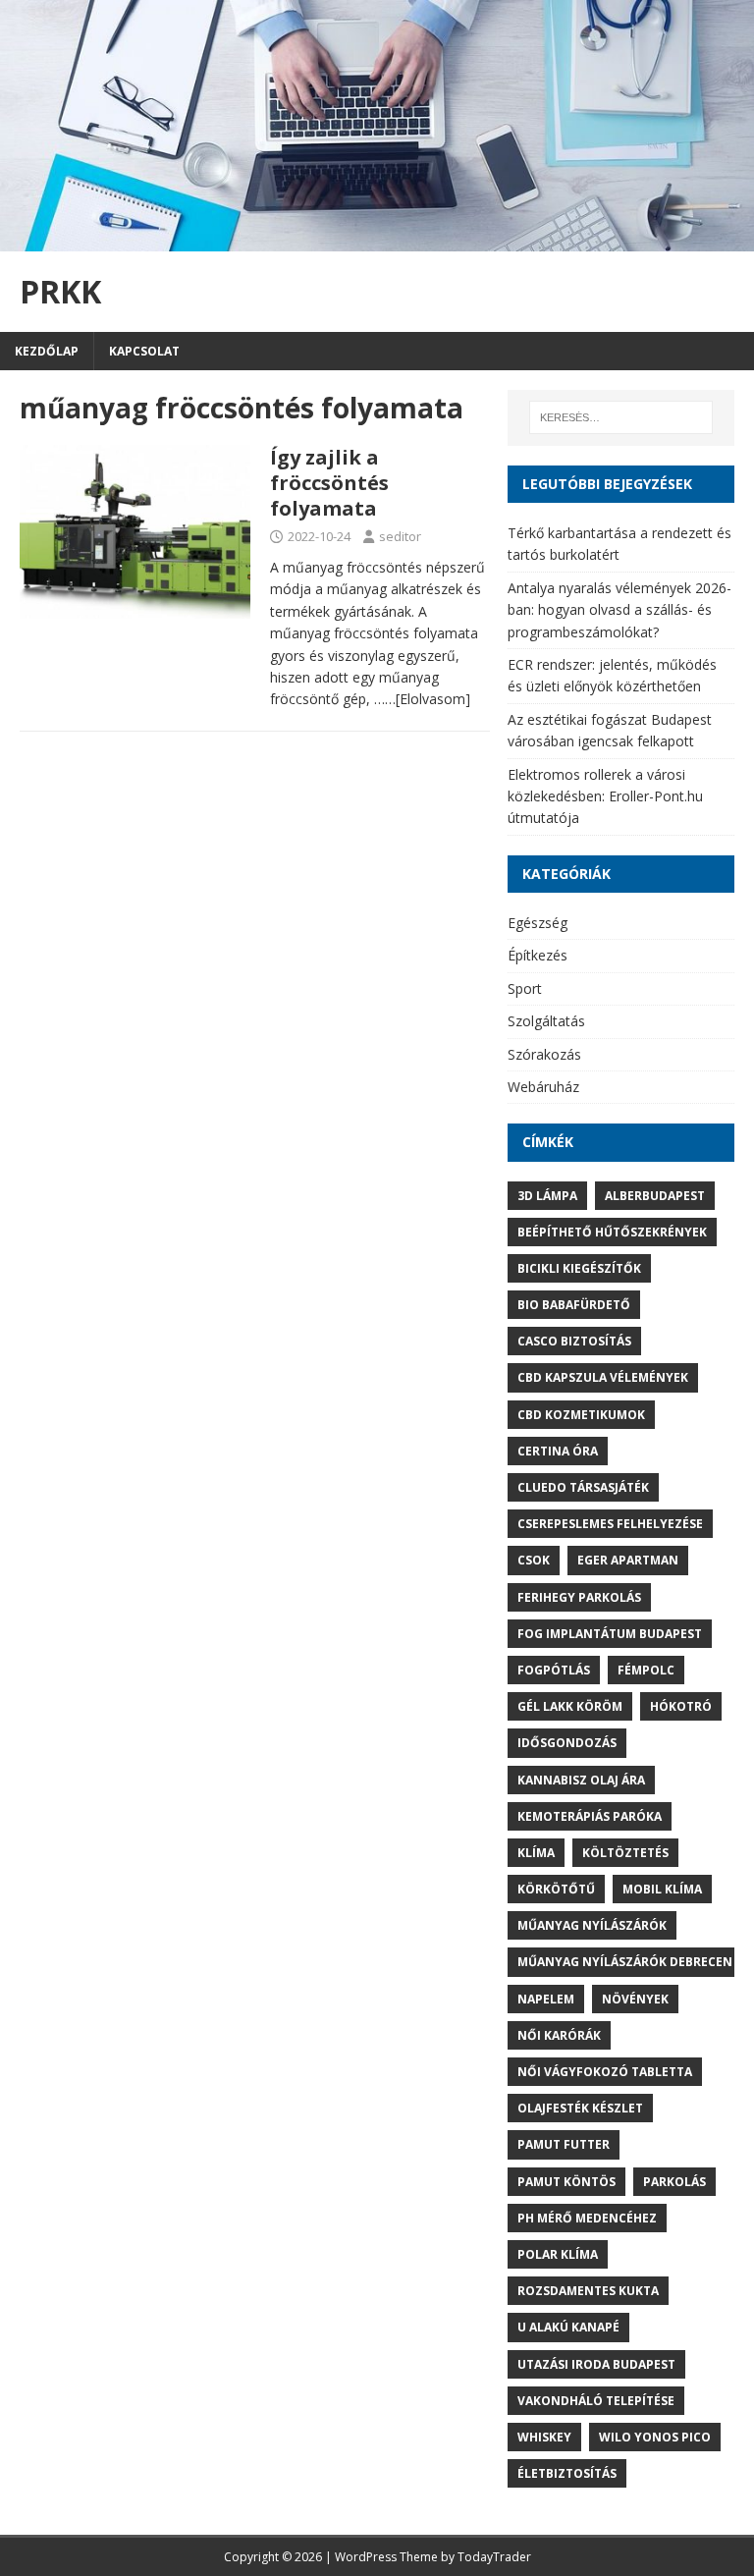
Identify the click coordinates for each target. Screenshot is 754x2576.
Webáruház (543, 1087)
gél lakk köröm (570, 1706)
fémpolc (646, 1670)
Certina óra (558, 1451)
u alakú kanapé (568, 2327)
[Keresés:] (621, 417)
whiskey (544, 2437)
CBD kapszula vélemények (603, 1377)
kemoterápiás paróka (590, 1816)
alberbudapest (655, 1196)
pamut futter (564, 2144)
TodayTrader (494, 2557)
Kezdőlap (47, 351)
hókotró (681, 1706)
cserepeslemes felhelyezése (610, 1524)
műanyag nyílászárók (592, 1925)
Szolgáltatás (546, 1021)
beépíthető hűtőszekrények (612, 1232)
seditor (400, 536)
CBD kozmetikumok (581, 1415)
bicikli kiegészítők (579, 1268)
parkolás (674, 2182)
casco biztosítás (574, 1341)
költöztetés (625, 1853)
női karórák (559, 2035)
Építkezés (538, 955)
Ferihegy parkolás (579, 1597)
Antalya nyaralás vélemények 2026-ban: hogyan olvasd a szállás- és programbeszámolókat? (619, 610)
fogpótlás (554, 1670)
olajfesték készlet (580, 2108)
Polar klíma (558, 2254)
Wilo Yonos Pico (655, 2437)
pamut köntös (566, 2182)
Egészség (538, 923)
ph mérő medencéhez (587, 2218)
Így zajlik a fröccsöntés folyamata (329, 483)
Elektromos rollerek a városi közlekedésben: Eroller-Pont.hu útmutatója (605, 796)
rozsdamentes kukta (588, 2291)
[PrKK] (377, 239)
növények (635, 1999)
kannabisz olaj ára (581, 1780)
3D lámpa (547, 1196)
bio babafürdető (574, 1305)
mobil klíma (662, 1889)
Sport (525, 988)
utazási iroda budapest (596, 2364)
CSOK (534, 1560)
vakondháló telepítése (596, 2401)
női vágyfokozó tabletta (605, 2072)
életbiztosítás (567, 2473)
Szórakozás (544, 1054)
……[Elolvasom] (422, 699)
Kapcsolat (144, 351)
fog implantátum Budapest (610, 1634)
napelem (546, 1999)
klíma (536, 1853)
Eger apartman (628, 1560)
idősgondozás (567, 1743)
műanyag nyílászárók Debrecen (625, 1962)
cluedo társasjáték (583, 1487)
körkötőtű (556, 1889)
